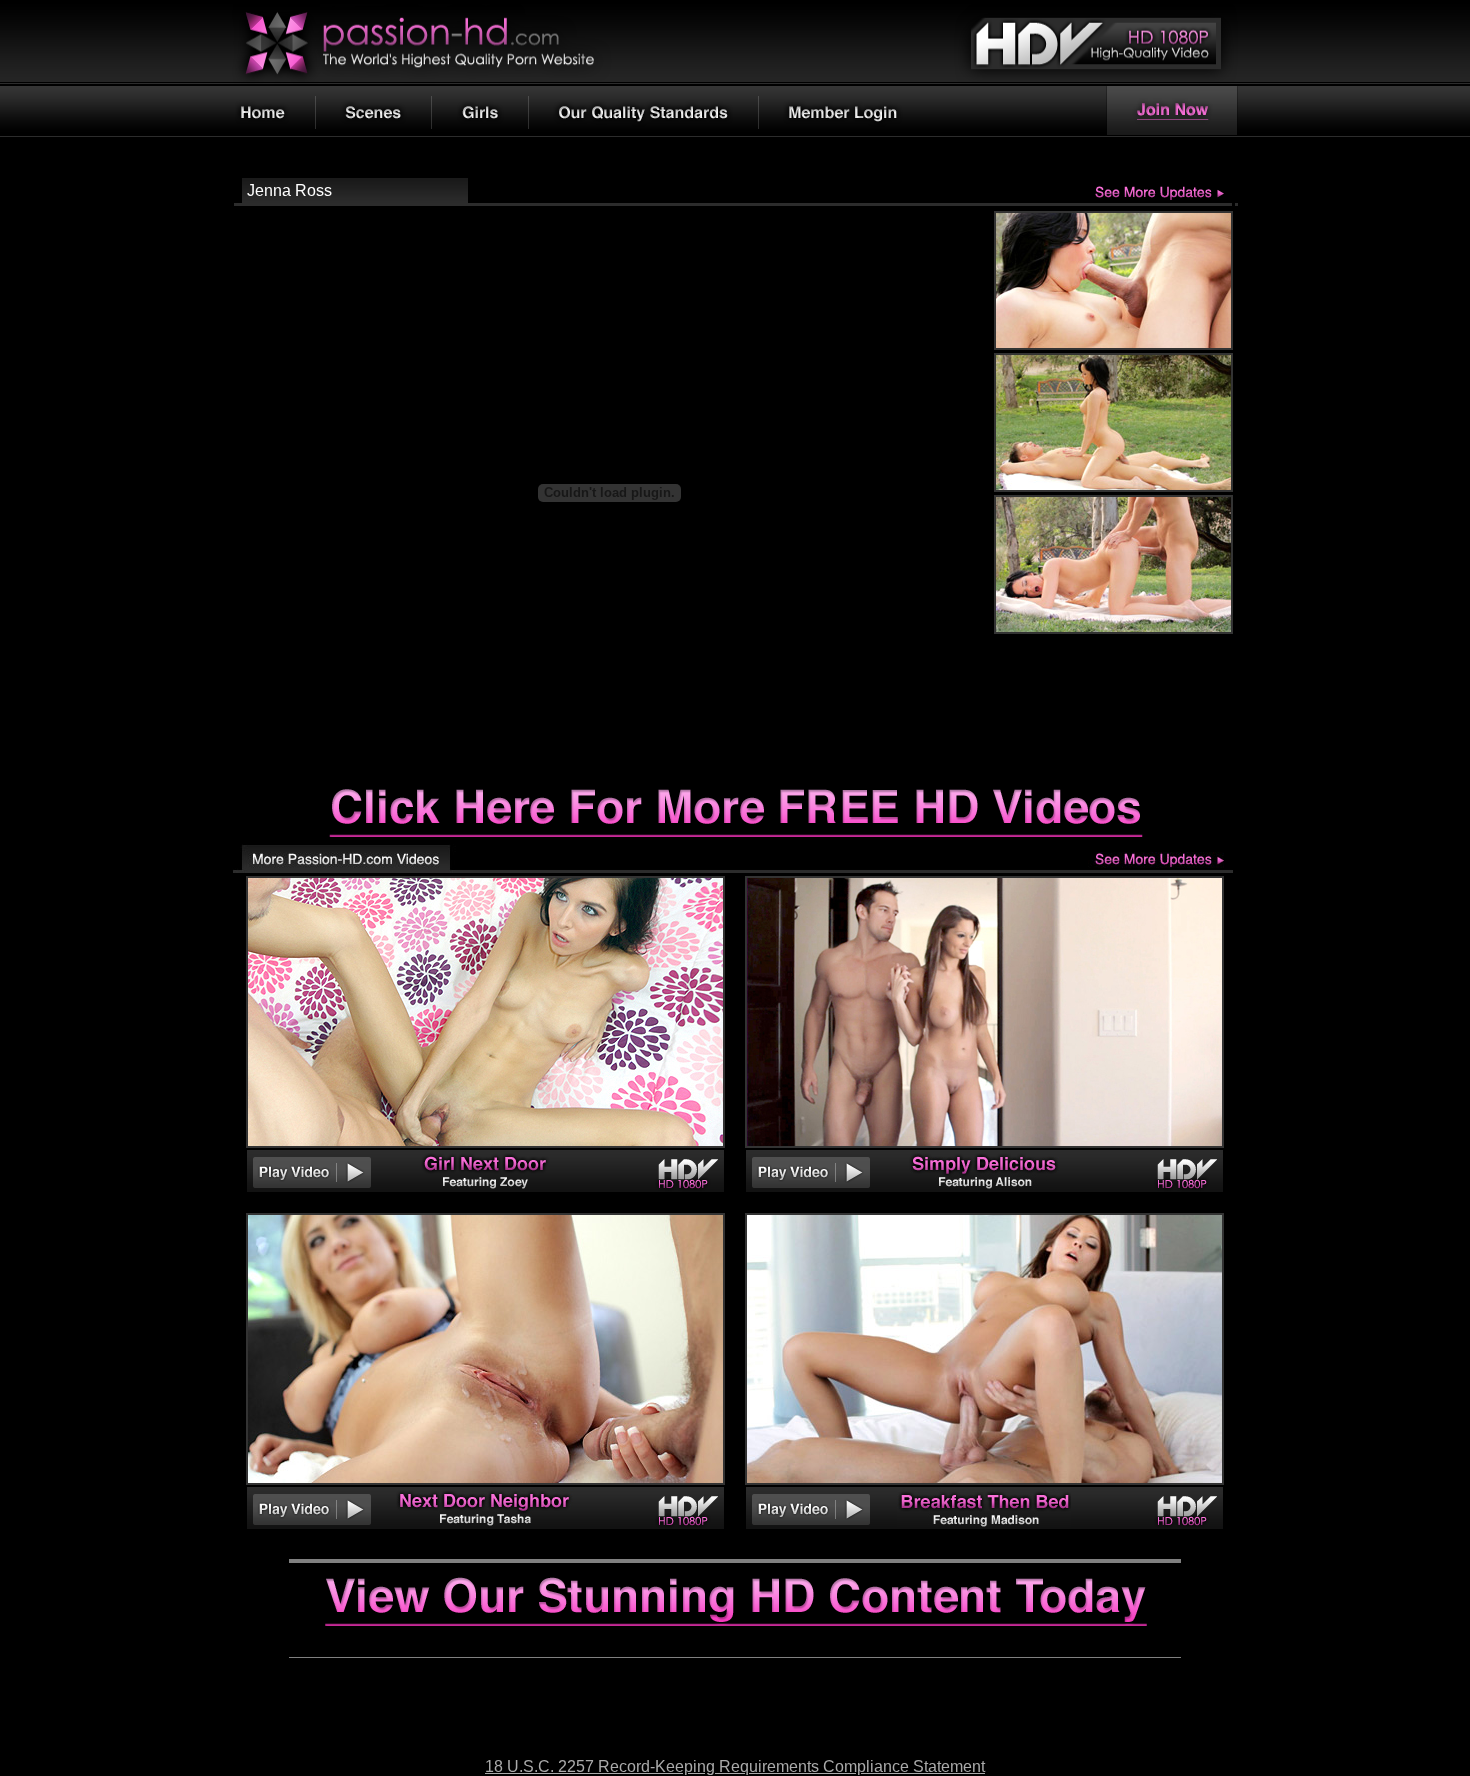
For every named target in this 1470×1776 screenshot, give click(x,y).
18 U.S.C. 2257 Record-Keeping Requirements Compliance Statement (735, 1766)
